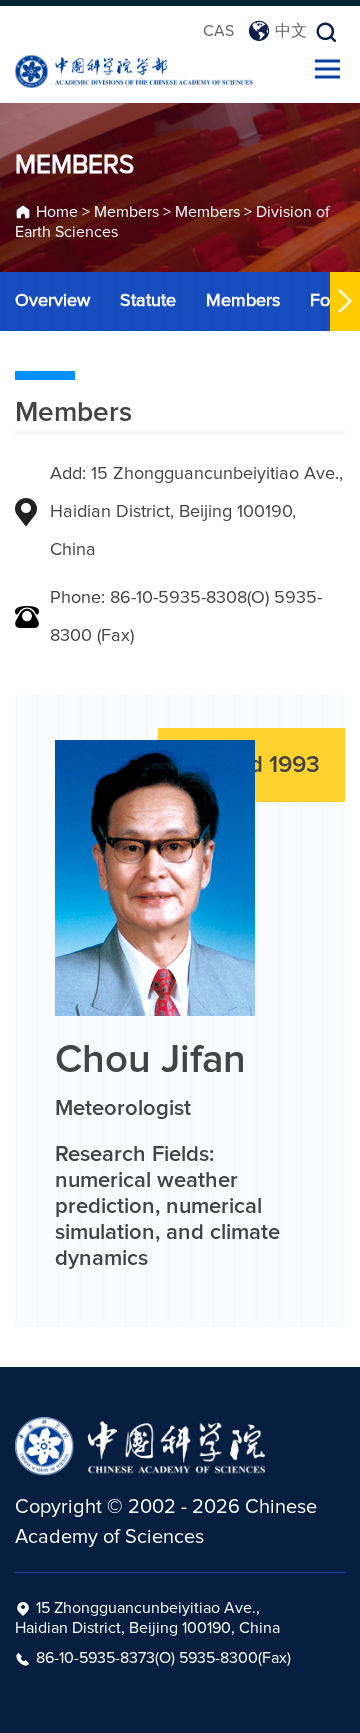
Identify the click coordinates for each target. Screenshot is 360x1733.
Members (126, 212)
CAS (218, 31)
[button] (345, 301)
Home (57, 212)
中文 (291, 31)
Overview (52, 301)
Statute (148, 301)
